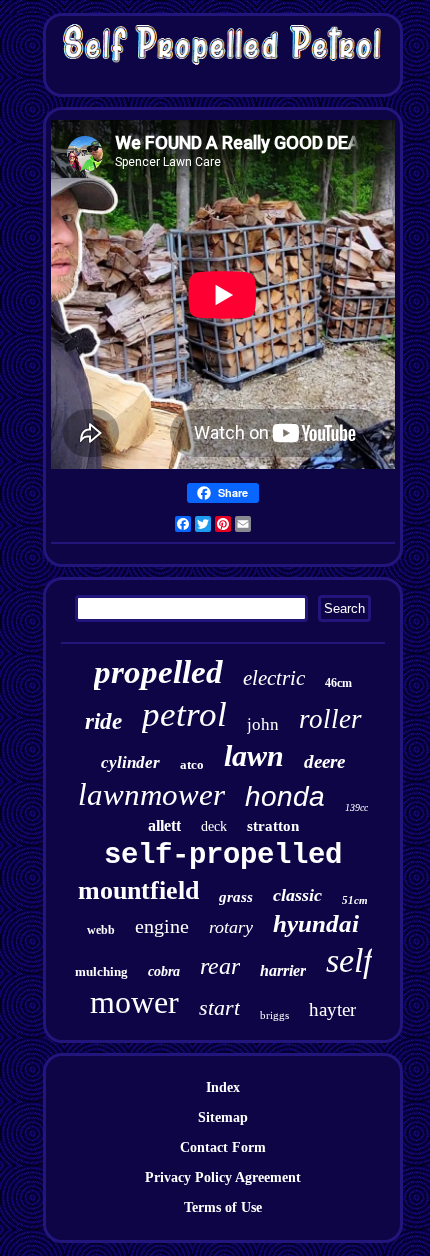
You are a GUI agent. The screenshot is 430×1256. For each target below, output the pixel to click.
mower (134, 1002)
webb (101, 930)
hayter (332, 1009)
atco (192, 764)
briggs (274, 1015)
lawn (254, 755)
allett (164, 825)
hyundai (316, 923)
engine (162, 926)
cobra (164, 971)
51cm (355, 900)
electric (274, 678)
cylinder (130, 762)
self (349, 960)
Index (223, 1087)
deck (214, 826)
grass (236, 897)
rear (220, 966)
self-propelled (223, 855)
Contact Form (223, 1147)
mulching (101, 971)
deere (324, 761)
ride (103, 721)
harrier (283, 970)
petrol (184, 714)
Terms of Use (223, 1207)
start (219, 1007)
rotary (231, 927)
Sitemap (223, 1117)
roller (330, 719)
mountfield (138, 890)
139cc (356, 807)
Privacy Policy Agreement (223, 1177)
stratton (273, 826)
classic (297, 895)
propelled (158, 672)
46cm (338, 683)
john (263, 724)
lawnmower (151, 794)
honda (285, 796)
